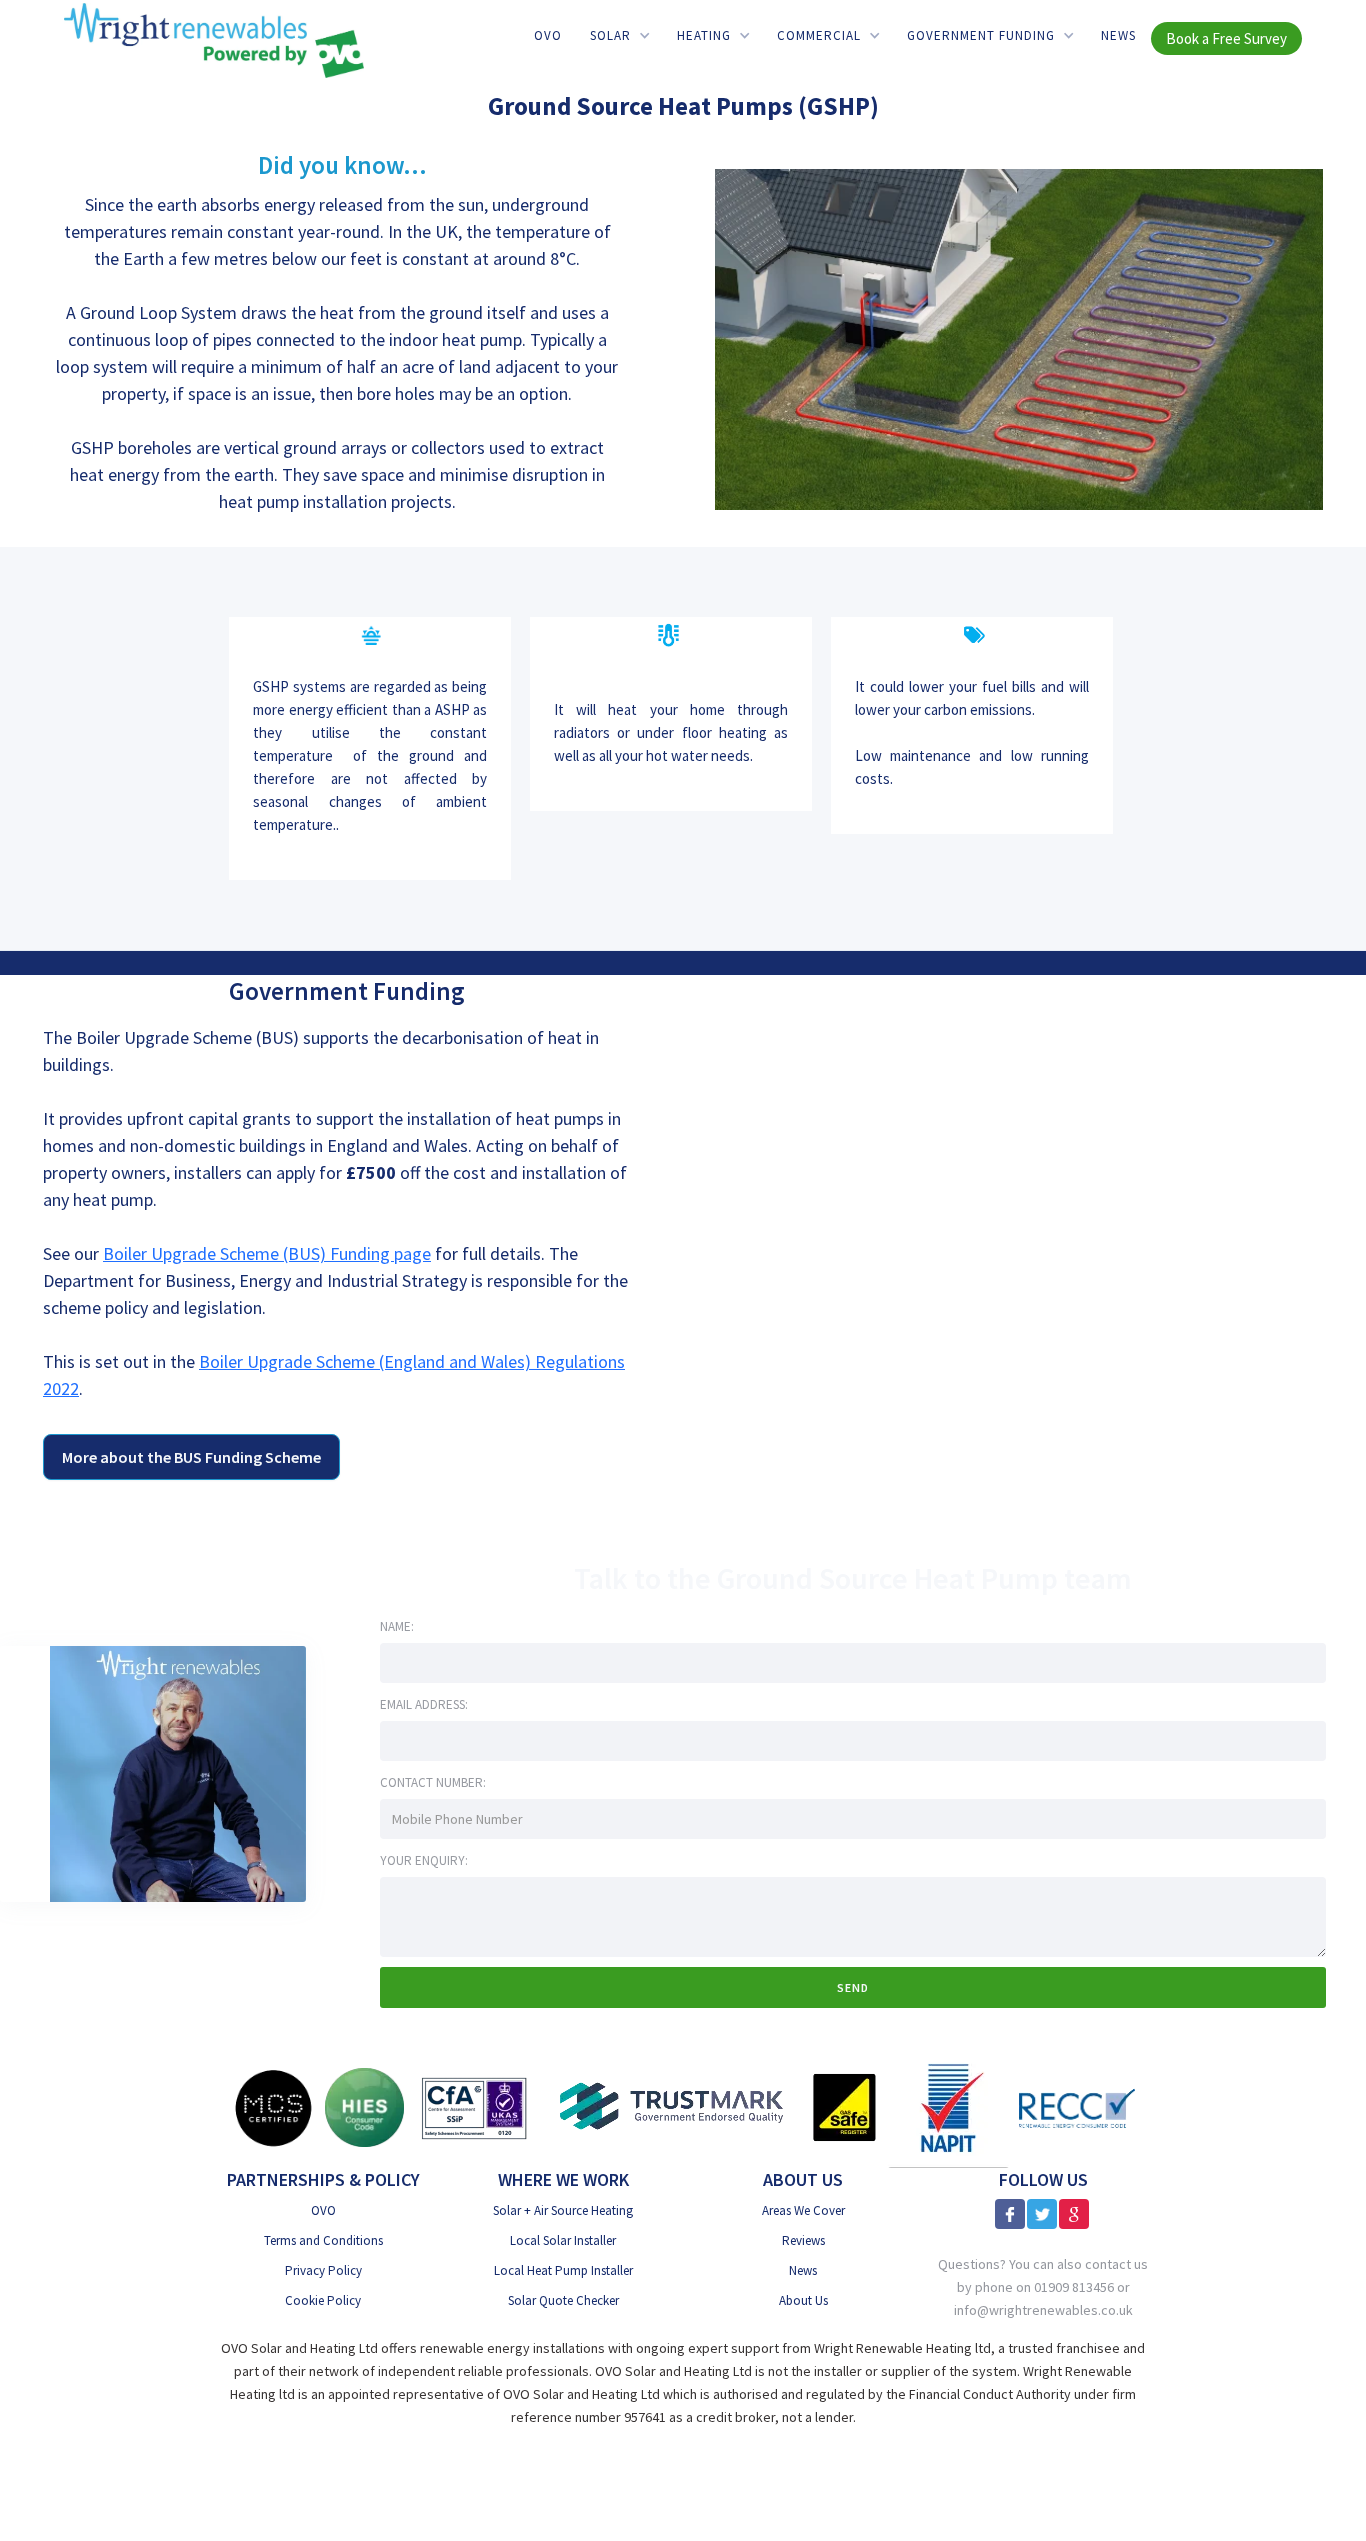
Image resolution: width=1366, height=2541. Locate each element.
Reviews (803, 2240)
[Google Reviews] (1074, 2214)
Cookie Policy (323, 2300)
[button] (619, 36)
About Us (803, 2300)
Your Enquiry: (424, 1860)
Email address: (424, 1704)
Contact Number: (433, 1782)
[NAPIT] (948, 2108)
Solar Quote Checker (563, 2300)
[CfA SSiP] (474, 2108)
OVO (548, 36)
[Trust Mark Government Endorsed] (672, 2107)
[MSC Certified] (273, 2108)
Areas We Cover (803, 2210)
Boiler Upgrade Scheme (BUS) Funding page (267, 1253)
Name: (397, 1626)
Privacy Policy (323, 2270)
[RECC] (1077, 2107)
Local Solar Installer (563, 2240)
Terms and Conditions (323, 2240)
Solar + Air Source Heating (563, 2210)
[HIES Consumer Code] (364, 2107)
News (1118, 36)
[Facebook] (1010, 2214)
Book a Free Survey (1226, 39)
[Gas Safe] (844, 2107)
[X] (1042, 2214)
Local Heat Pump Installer (563, 2270)
